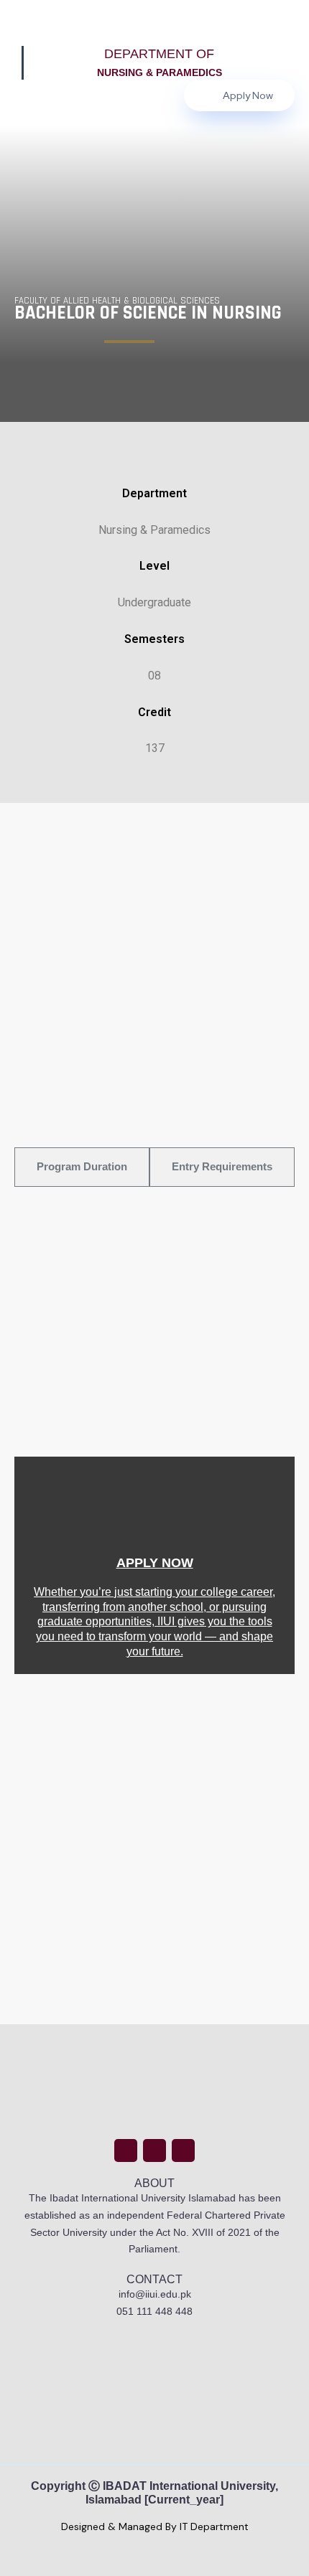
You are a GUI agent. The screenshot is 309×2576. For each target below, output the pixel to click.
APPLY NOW (155, 1562)
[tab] (82, 1167)
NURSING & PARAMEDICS (160, 72)
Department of (159, 54)
